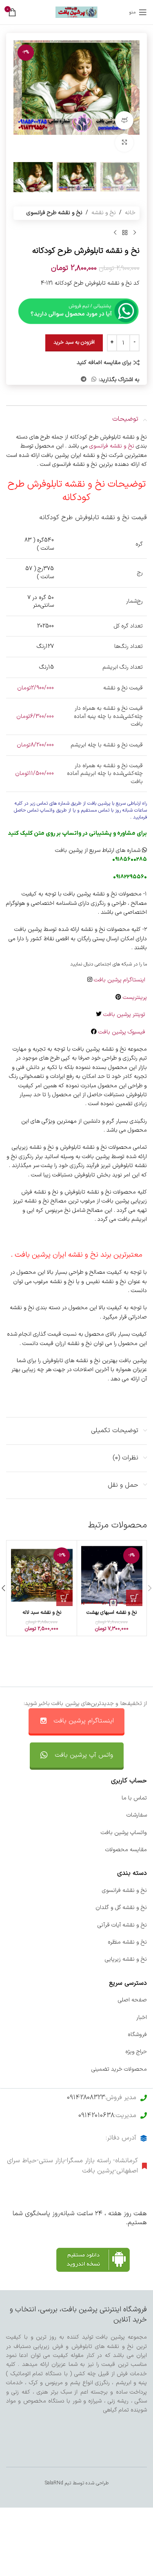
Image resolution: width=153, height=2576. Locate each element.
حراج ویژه (136, 2052)
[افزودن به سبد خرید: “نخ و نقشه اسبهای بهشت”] (134, 1598)
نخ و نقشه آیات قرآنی (122, 1925)
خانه (130, 213)
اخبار (142, 2018)
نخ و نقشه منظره (127, 1942)
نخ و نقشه (104, 213)
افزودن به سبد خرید (74, 342)
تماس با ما (134, 1798)
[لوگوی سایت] (76, 12)
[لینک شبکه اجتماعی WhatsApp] (94, 380)
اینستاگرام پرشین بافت (120, 980)
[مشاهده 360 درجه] (124, 120)
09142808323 (86, 2098)
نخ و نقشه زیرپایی (126, 1959)
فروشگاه (137, 2035)
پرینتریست (135, 997)
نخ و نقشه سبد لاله (42, 1612)
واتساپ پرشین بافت (124, 1833)
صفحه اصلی (132, 2000)
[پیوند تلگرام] (84, 380)
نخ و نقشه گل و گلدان (121, 1908)
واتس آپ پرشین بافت (84, 1755)
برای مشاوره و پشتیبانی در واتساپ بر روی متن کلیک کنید (77, 833)
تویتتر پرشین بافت (125, 1015)
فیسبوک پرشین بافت (123, 1032)
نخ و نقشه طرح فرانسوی (54, 213)
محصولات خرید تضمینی (119, 2069)
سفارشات (137, 1815)
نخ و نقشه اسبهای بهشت (112, 1612)
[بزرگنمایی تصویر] (124, 143)
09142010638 (96, 2115)
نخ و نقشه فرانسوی (113, 446)
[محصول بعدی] (115, 233)
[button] (131, 99)
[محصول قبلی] (135, 233)
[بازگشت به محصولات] (125, 233)
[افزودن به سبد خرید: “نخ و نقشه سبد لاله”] (64, 1598)
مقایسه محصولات (126, 1850)
